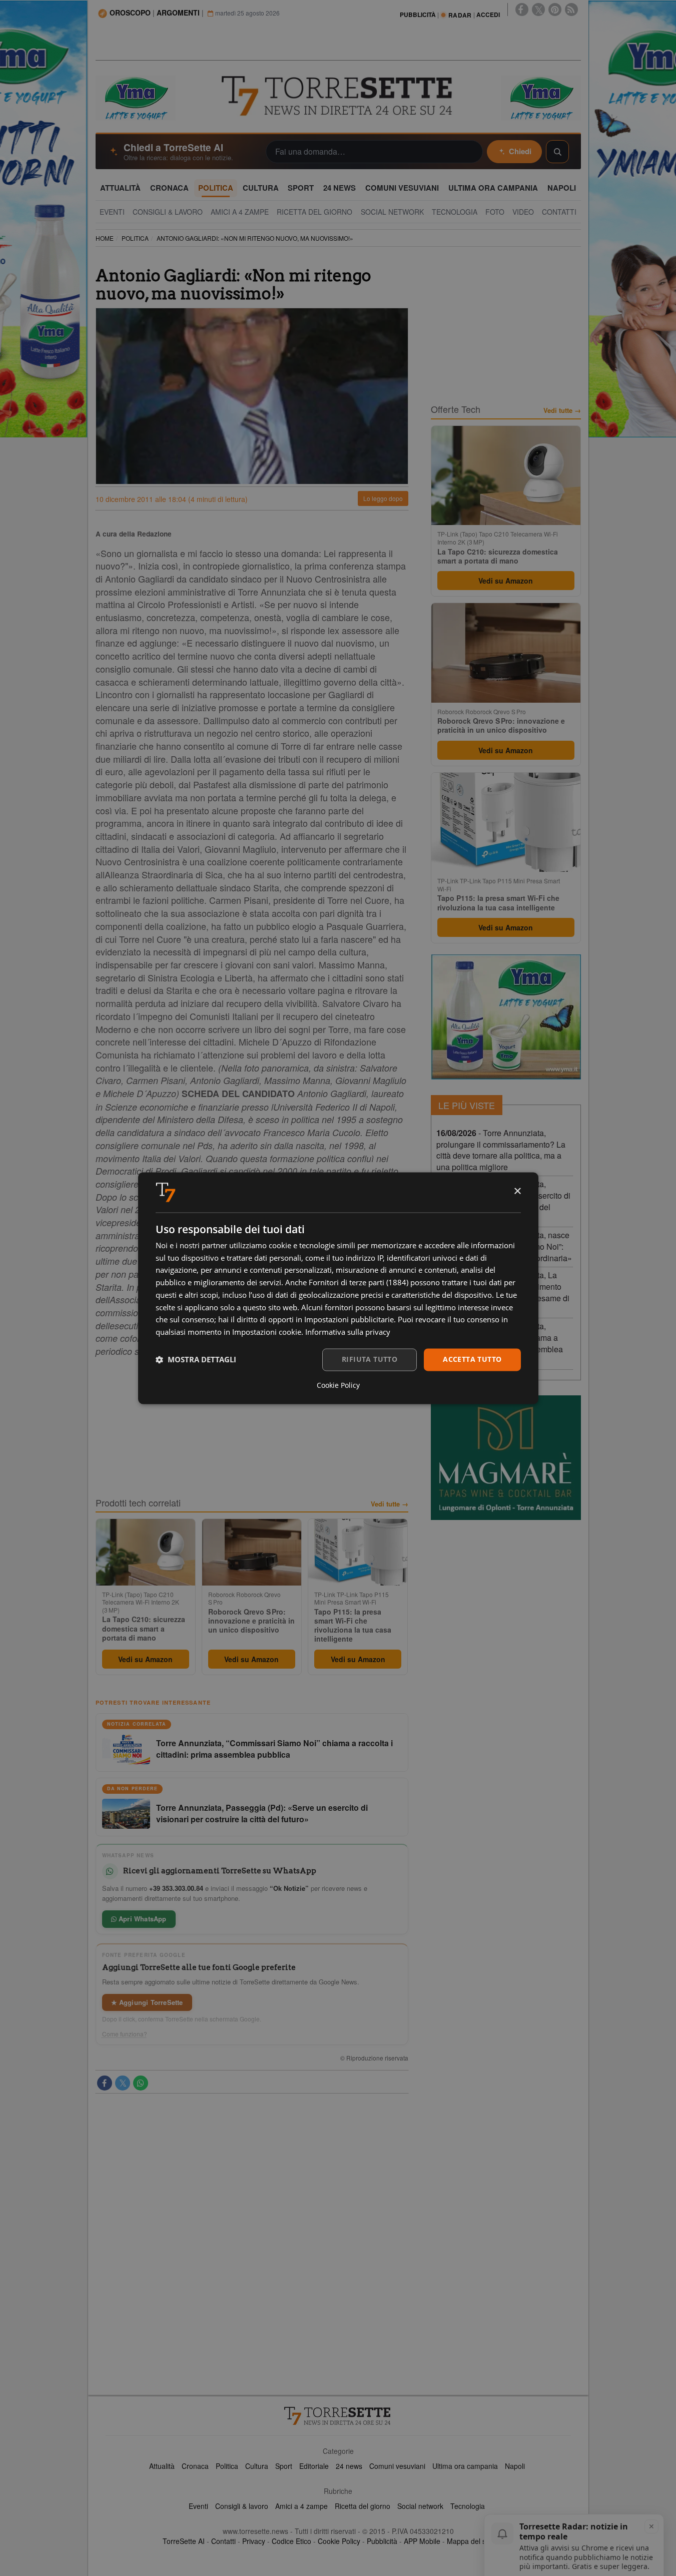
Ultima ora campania (465, 2466)
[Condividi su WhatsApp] (141, 2083)
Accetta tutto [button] (472, 1359)
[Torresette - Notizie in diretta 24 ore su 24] (338, 2416)
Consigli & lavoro (242, 2506)
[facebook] (522, 10)
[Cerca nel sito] (557, 152)
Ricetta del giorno (363, 2506)
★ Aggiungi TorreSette (147, 2002)
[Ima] (506, 1017)
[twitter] (538, 10)
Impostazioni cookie (267, 1332)
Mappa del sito (470, 2541)
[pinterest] (555, 10)
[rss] (571, 10)
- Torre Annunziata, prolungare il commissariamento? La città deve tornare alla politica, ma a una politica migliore (501, 1150)
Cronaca (195, 2466)
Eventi (198, 2506)
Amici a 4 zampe (301, 2506)
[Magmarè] (506, 1458)
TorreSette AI (184, 2541)
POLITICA (135, 238)
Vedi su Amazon (145, 1659)
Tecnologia (468, 2506)
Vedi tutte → (390, 1504)
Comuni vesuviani (397, 2466)
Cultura (257, 2466)
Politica (227, 2466)
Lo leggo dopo (383, 498)
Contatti (223, 2541)
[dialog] (338, 1288)
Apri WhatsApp (142, 1919)
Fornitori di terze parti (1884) (359, 1283)
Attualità (162, 2466)
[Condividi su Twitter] (123, 2083)
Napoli (515, 2466)
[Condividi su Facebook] (105, 2083)
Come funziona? (125, 2034)
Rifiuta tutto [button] (370, 1359)
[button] (196, 1360)
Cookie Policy (339, 2541)
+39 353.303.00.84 (176, 1888)
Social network (420, 2506)
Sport (284, 2466)
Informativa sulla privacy (348, 1332)
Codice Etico (291, 2541)
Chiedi (520, 151)
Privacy (254, 2541)
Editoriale (314, 2466)
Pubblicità (382, 2541)
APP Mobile (422, 2541)
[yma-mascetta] (136, 97)
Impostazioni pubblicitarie (349, 1320)
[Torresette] (338, 96)
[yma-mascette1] (541, 97)
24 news (349, 2466)
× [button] (517, 1191)
